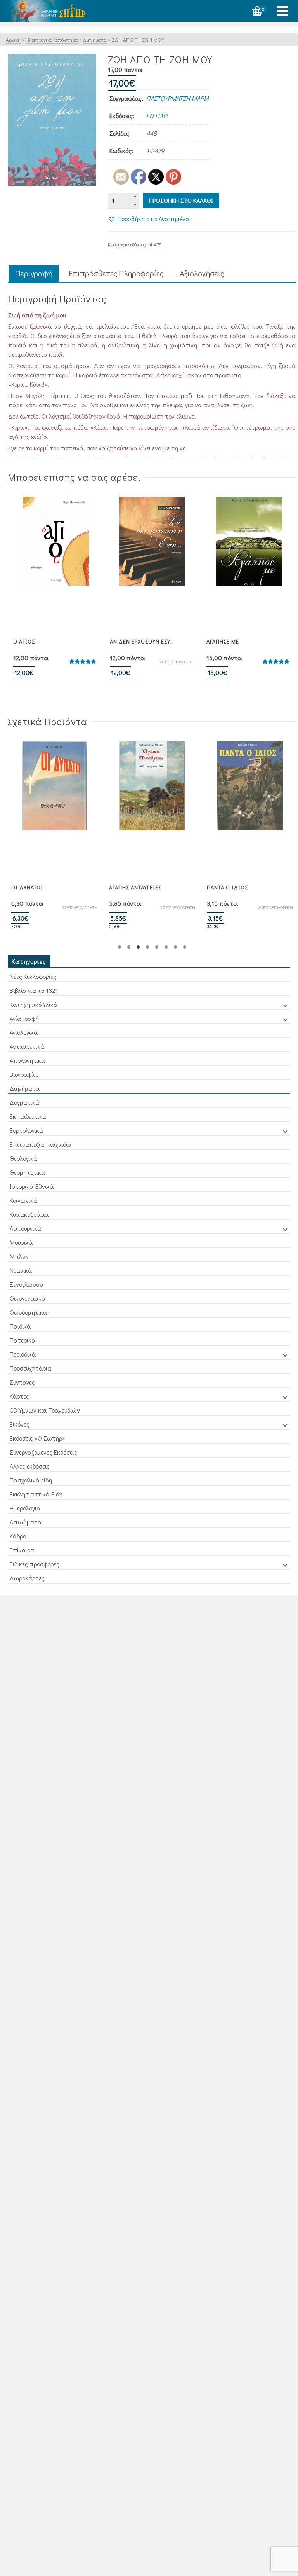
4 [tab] (147, 947)
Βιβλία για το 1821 (34, 990)
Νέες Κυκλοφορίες (33, 976)
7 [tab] (175, 947)
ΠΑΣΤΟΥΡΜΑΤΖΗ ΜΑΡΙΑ (178, 98)
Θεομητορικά (27, 1172)
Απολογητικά (27, 1060)
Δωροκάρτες (27, 1578)
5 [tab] (157, 947)
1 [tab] (120, 947)
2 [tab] (129, 947)
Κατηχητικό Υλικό (33, 1004)
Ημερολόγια (25, 1508)
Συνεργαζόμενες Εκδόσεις (43, 1452)
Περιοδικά (23, 1354)
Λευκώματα (26, 1522)
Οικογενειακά (28, 1298)
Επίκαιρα (22, 1550)
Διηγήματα (25, 1088)
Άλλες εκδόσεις (30, 1466)
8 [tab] (185, 947)
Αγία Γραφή (24, 1018)
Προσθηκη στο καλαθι (181, 200)
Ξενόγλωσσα (27, 1284)
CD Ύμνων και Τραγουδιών (45, 1410)
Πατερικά (23, 1340)
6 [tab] (166, 947)
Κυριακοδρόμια (29, 1214)
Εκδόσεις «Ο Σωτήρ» (37, 1438)
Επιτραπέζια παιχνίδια (41, 1144)
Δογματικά (24, 1102)
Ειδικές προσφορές (35, 1564)
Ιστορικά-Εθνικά (32, 1186)
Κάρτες (19, 1396)
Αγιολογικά (24, 1032)
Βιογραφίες (24, 1074)
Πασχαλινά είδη (31, 1480)
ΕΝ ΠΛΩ (157, 116)
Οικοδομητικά (28, 1312)
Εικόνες (20, 1424)
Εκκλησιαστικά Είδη (36, 1494)
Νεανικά (21, 1270)
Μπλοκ (19, 1256)
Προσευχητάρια (30, 1368)
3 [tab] (138, 947)
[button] (149, 219)
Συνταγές (22, 1382)
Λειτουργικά (25, 1228)
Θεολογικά (23, 1158)
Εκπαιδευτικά (28, 1116)
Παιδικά (20, 1326)
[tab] (34, 274)
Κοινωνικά (23, 1200)
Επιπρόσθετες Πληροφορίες (116, 273)
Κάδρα (18, 1536)
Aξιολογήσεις (202, 273)
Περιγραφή (34, 273)
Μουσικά (21, 1242)
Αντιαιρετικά (27, 1046)
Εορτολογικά (26, 1130)
